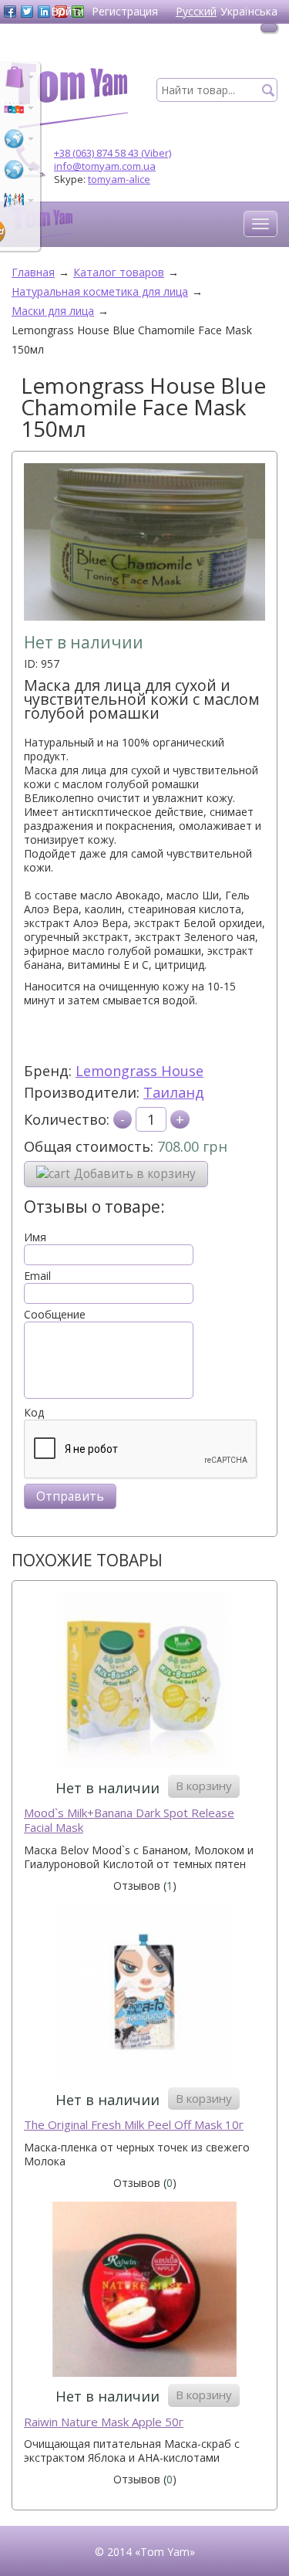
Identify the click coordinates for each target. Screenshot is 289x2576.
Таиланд (174, 1092)
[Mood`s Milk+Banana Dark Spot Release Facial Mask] (144, 1682)
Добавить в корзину (135, 1174)
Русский (196, 11)
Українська (249, 11)
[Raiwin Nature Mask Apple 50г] (144, 2291)
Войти (67, 11)
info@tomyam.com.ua (105, 166)
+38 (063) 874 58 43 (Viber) (113, 153)
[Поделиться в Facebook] (10, 12)
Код (34, 1413)
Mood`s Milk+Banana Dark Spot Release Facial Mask (129, 1821)
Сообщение (55, 1315)
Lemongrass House (139, 1071)
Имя (35, 1237)
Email (37, 1276)
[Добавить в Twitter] (27, 12)
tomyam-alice (119, 179)
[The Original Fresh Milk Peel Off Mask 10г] (144, 1994)
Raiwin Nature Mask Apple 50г (104, 2422)
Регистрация (125, 11)
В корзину (204, 1786)
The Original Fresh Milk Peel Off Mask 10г (134, 2125)
